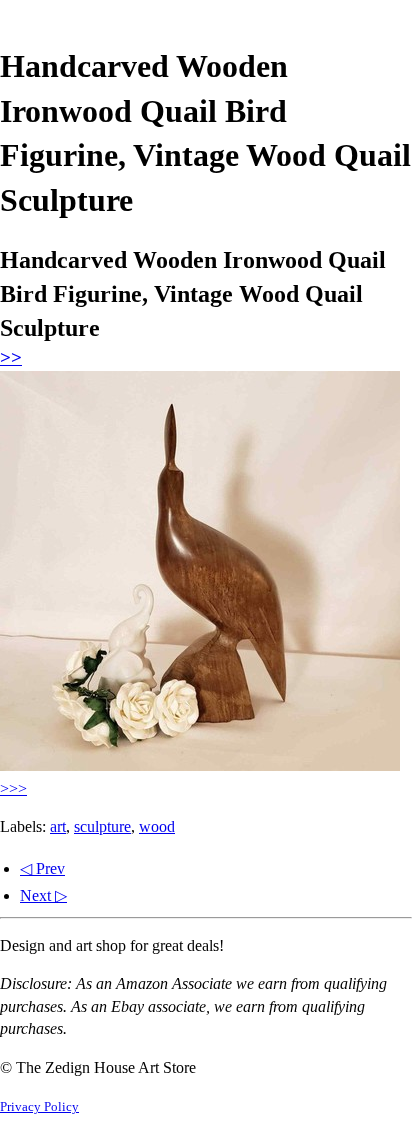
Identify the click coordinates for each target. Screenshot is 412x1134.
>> (11, 357)
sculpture (102, 826)
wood (157, 826)
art (58, 826)
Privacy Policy (39, 1107)
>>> (13, 788)
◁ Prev (42, 868)
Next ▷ (43, 895)
